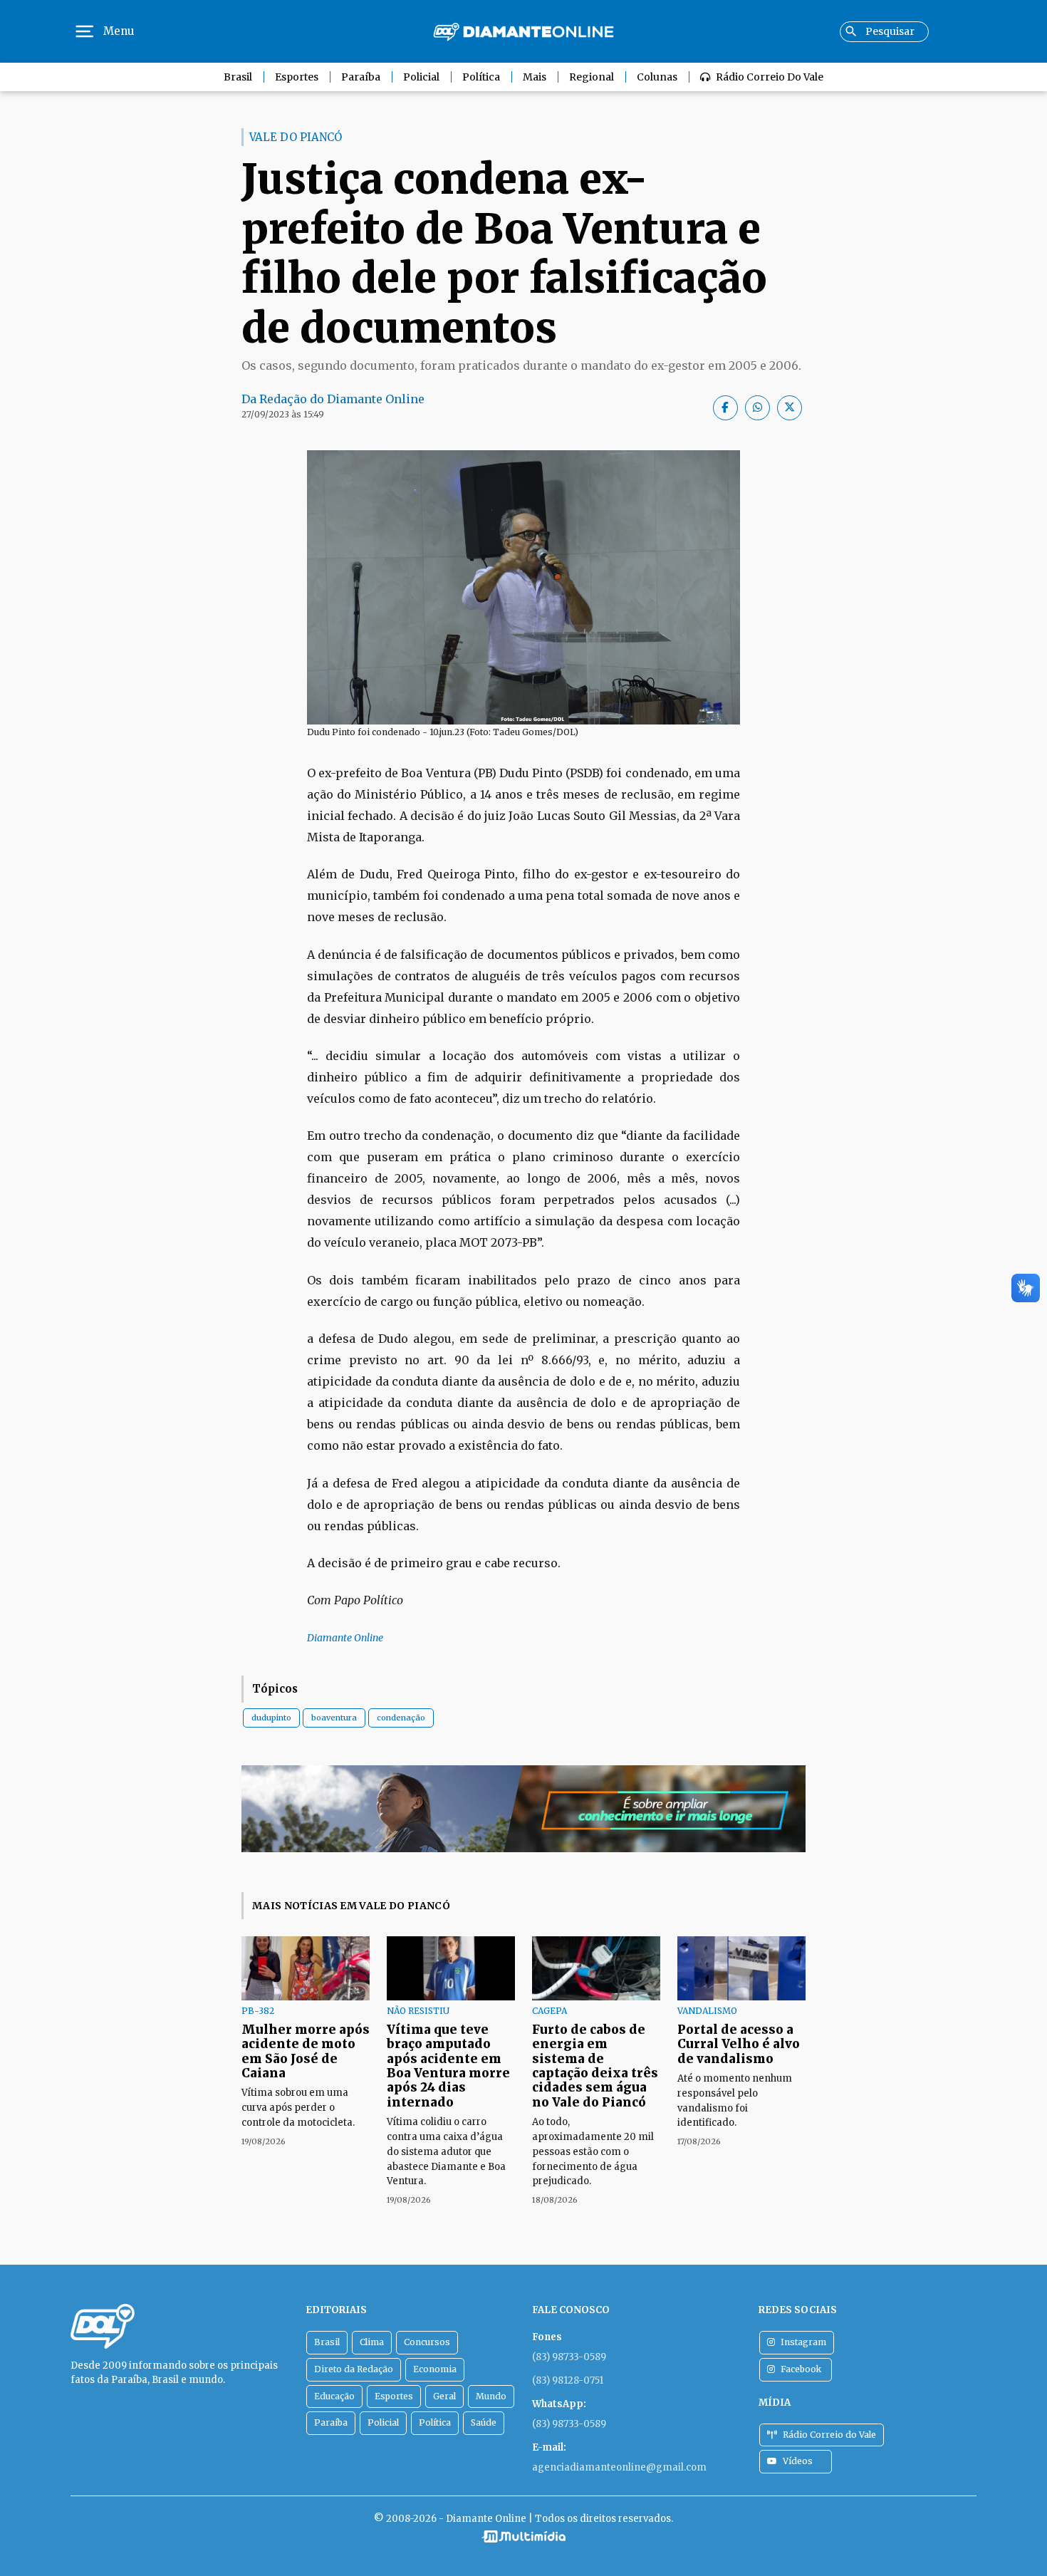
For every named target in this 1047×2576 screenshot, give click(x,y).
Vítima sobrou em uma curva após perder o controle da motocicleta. (298, 2108)
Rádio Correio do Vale (770, 77)
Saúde (484, 2422)
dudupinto (271, 1718)
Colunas (657, 77)
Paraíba (361, 77)
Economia (435, 2369)
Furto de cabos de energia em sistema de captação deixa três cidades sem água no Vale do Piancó (595, 2066)
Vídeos (798, 2461)
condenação (401, 1718)
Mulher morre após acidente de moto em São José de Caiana (306, 2051)
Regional (592, 77)
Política (481, 77)
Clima (372, 2342)
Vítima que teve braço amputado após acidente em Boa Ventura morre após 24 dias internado (448, 2066)
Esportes (297, 77)
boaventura (334, 1718)
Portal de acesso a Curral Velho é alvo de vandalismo (739, 2044)
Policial (421, 77)
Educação (334, 2396)
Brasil (238, 77)
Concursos (427, 2342)
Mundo (491, 2396)
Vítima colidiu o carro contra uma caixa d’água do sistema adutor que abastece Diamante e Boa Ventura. (446, 2151)
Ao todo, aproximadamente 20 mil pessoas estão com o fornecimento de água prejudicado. (593, 2151)
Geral (444, 2396)
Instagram (803, 2342)
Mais (535, 77)
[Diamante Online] (523, 32)
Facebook (801, 2369)
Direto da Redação (354, 2369)
